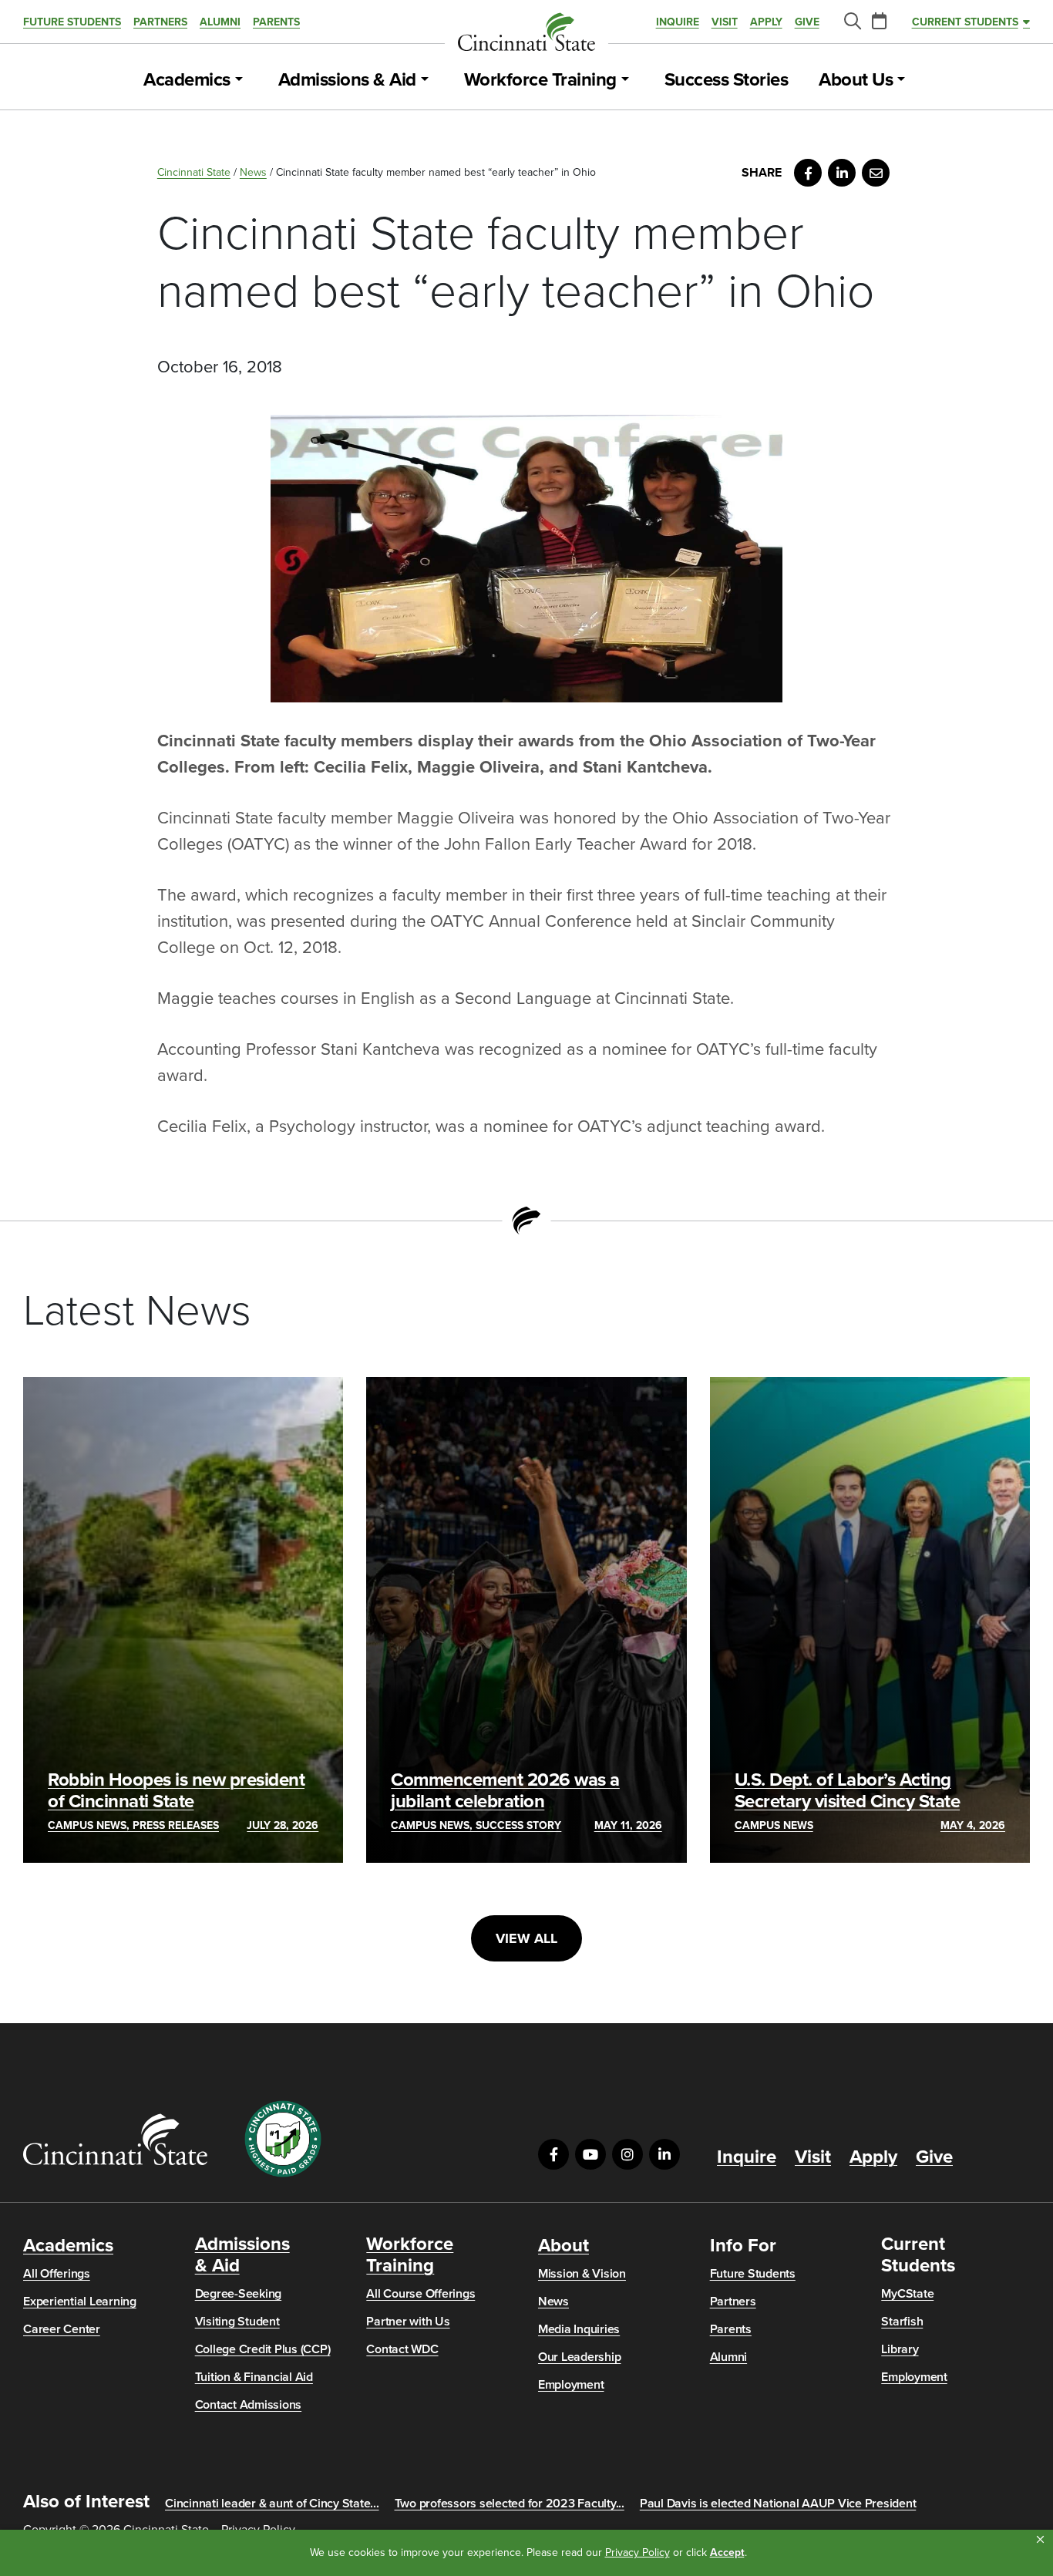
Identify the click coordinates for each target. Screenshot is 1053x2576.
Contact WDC (402, 2349)
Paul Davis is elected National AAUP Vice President (778, 2504)
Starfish (902, 2322)
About (564, 2246)
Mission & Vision (582, 2274)
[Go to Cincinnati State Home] (115, 2139)
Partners (160, 22)
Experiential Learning (80, 2302)
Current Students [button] (965, 22)
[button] (1040, 2540)
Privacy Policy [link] (638, 2552)
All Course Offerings (421, 2294)
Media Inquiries (579, 2329)
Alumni (220, 22)
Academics (187, 80)
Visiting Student (237, 2322)
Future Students (72, 22)
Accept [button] (727, 2552)
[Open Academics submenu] (239, 80)
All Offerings (57, 2274)
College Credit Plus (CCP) (263, 2349)
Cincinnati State (194, 172)
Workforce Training (540, 80)
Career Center (62, 2329)
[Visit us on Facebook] (553, 2154)
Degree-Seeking (239, 2294)
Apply (766, 22)
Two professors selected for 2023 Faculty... (510, 2504)
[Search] (852, 22)
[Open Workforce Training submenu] (625, 80)
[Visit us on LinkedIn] (664, 2154)
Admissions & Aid (347, 80)
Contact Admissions (249, 2405)
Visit (725, 22)
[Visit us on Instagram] (627, 2154)
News (253, 172)
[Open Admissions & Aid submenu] (425, 80)
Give (807, 22)
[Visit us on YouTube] (590, 2154)
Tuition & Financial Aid (254, 2377)
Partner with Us (408, 2322)
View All (526, 1938)
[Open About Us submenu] (901, 80)
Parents (276, 22)
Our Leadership (580, 2357)
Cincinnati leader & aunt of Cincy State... (272, 2504)
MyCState (907, 2294)
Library (900, 2349)
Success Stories (727, 80)
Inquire (678, 22)
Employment (571, 2385)
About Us (856, 80)
